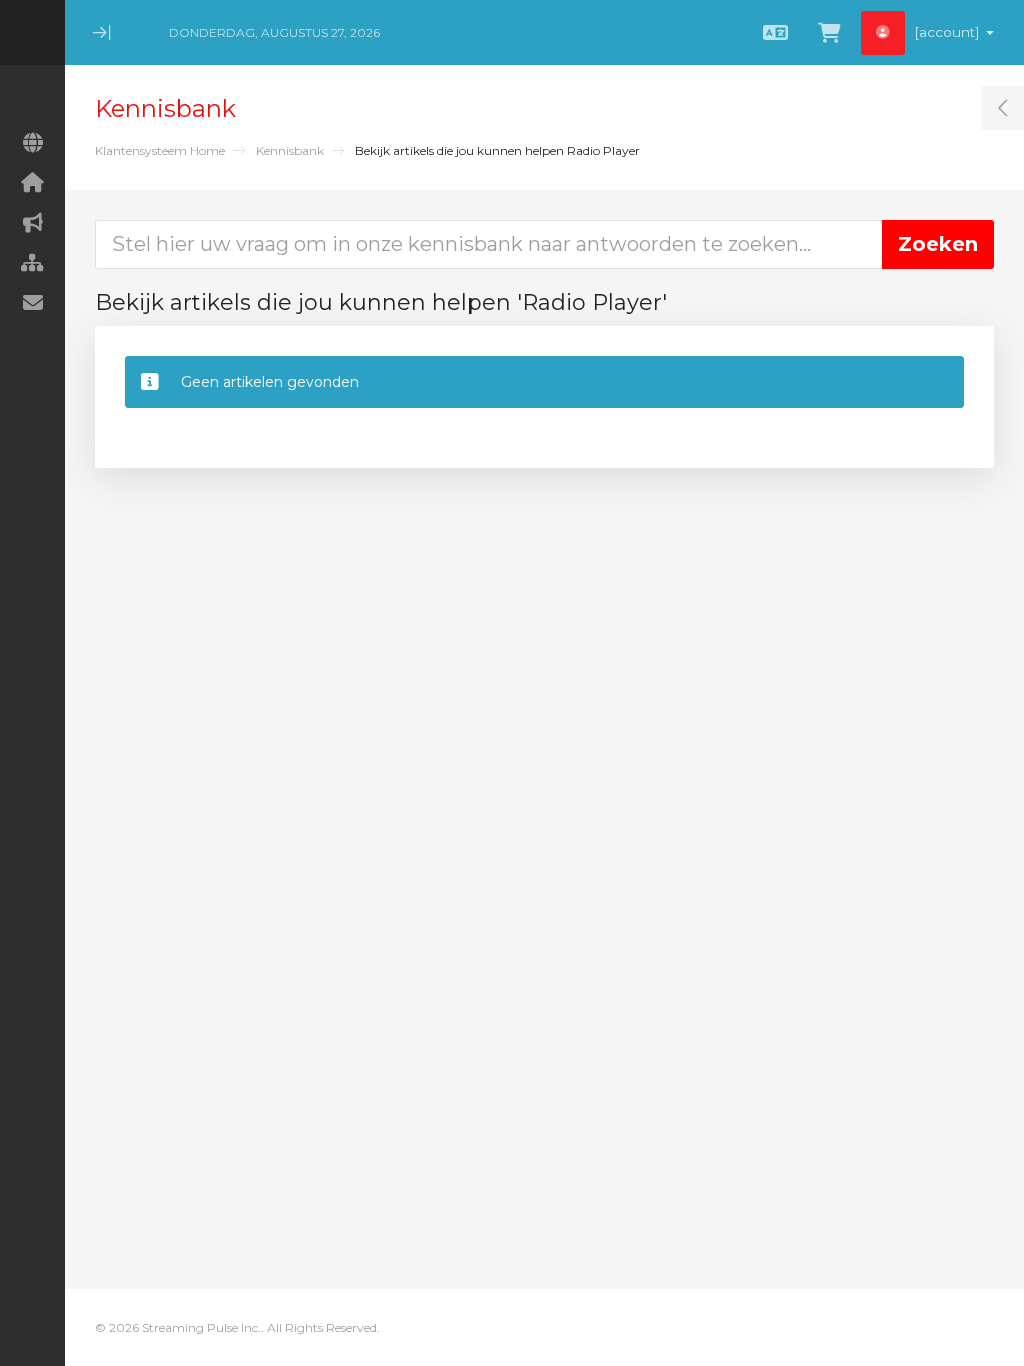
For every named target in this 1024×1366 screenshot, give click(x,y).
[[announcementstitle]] (32, 223)
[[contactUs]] (32, 303)
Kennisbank (290, 150)
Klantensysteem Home (160, 150)
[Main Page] (32, 143)
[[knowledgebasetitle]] (32, 263)
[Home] (32, 183)
